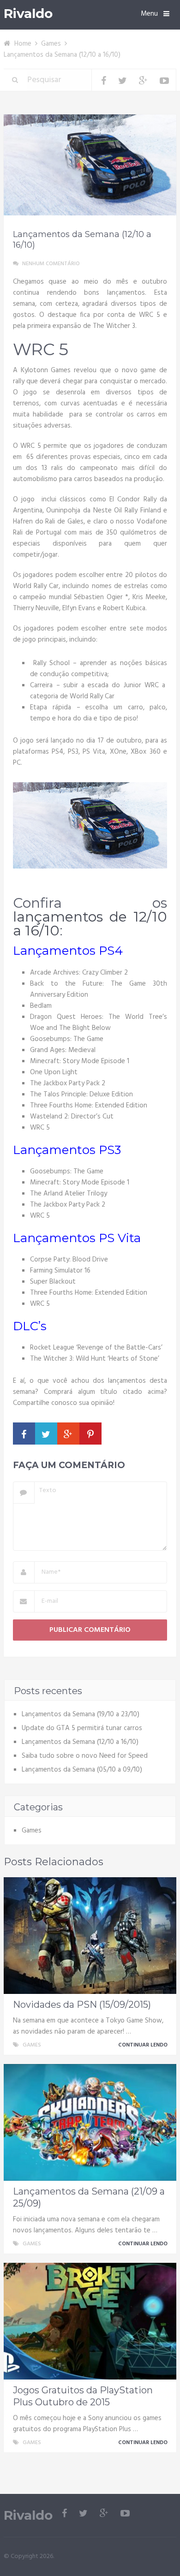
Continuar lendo (144, 2045)
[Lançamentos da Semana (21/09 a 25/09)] (90, 2122)
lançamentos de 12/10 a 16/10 (90, 924)
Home (23, 44)
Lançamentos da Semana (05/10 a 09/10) (82, 1770)
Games (51, 44)
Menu (149, 14)
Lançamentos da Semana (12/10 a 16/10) (80, 1742)
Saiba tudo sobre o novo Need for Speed (85, 1756)
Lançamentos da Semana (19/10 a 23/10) (81, 1714)
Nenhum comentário (51, 264)
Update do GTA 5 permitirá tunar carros (82, 1728)
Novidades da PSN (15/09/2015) (82, 2005)
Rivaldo (28, 14)
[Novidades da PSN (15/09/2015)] (90, 1936)
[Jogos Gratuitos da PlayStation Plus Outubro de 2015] (90, 2321)
